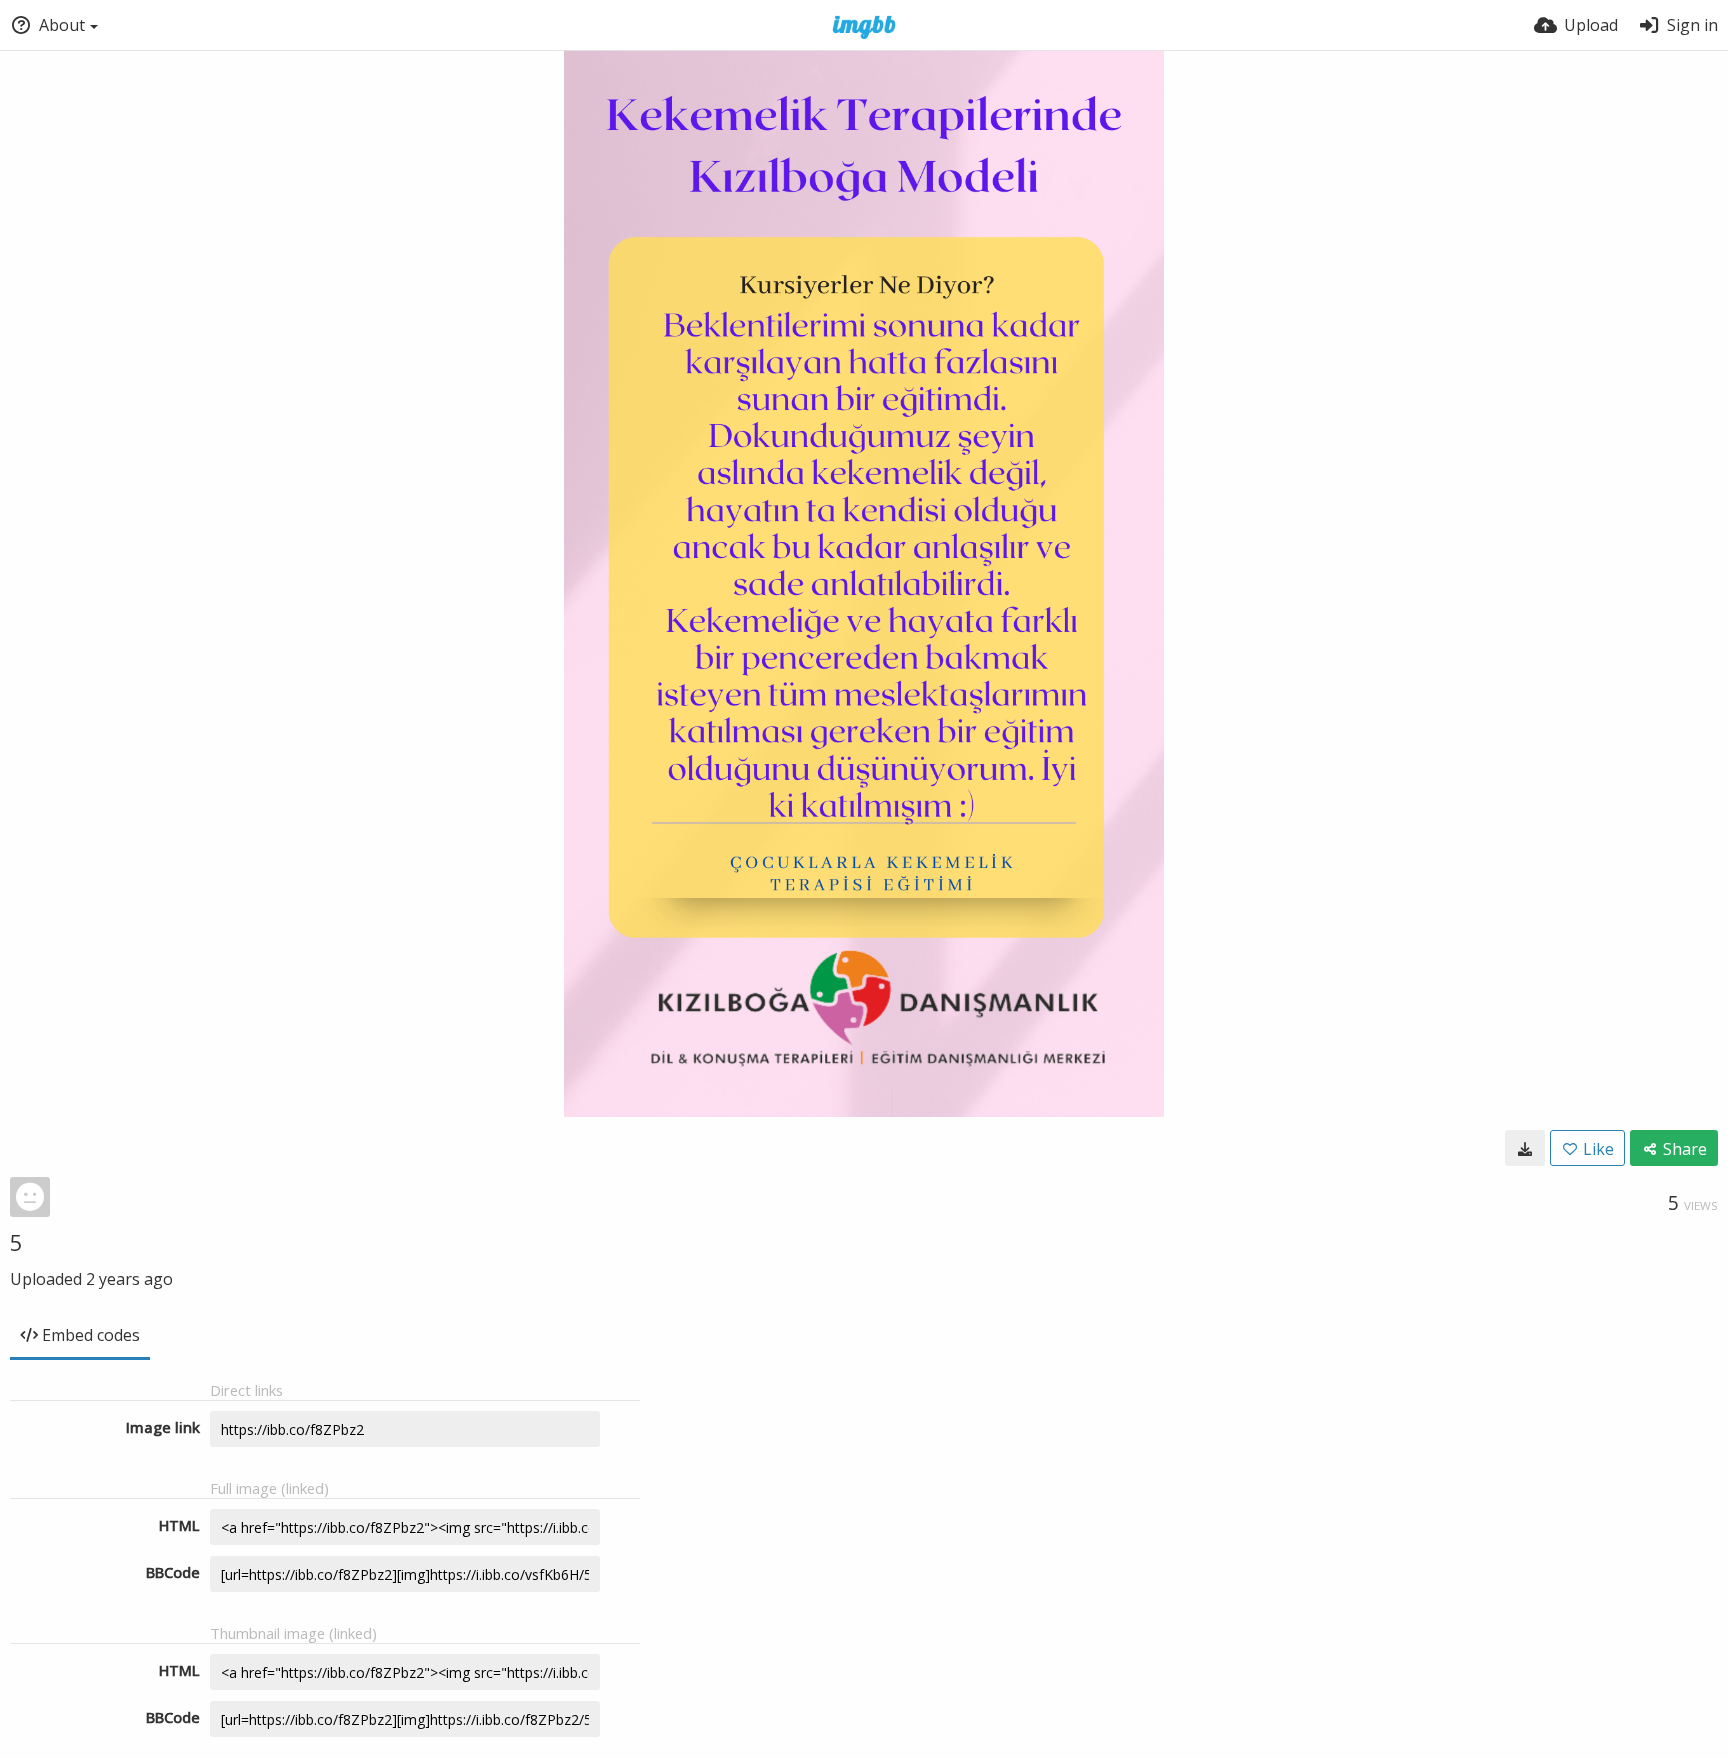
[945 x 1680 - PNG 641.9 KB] (1525, 1148)
